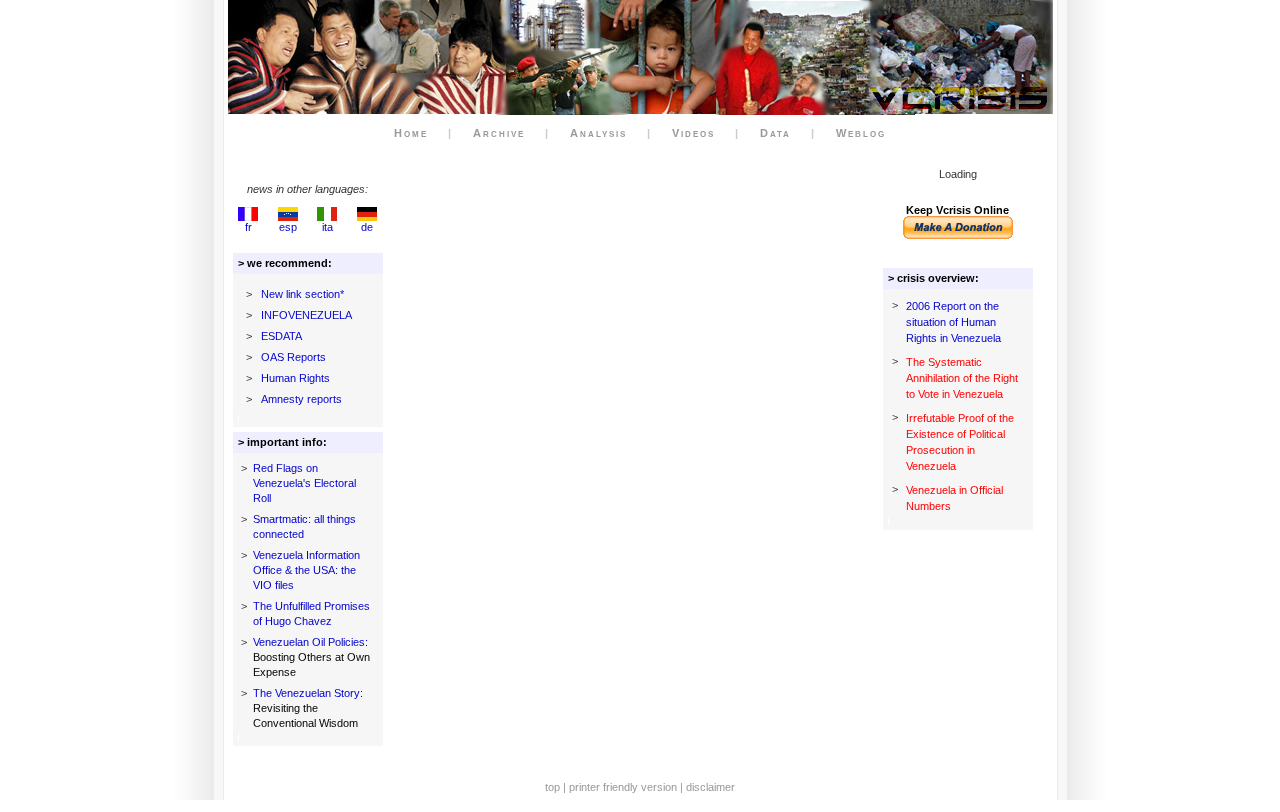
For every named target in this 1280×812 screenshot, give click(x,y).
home (411, 133)
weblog (861, 133)
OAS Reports (293, 357)
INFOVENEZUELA (306, 315)
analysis (598, 133)
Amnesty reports (301, 399)
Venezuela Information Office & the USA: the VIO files (306, 570)
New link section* (302, 294)
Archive (499, 133)
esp (288, 227)
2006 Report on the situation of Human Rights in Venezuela (953, 322)
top (552, 787)
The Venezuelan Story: (308, 693)
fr (248, 227)
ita (327, 227)
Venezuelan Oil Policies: (310, 642)
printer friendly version (623, 787)
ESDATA (281, 336)
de (367, 227)
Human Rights (295, 378)
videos (693, 133)
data (775, 133)
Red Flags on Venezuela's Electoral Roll (304, 483)
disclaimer (710, 787)
